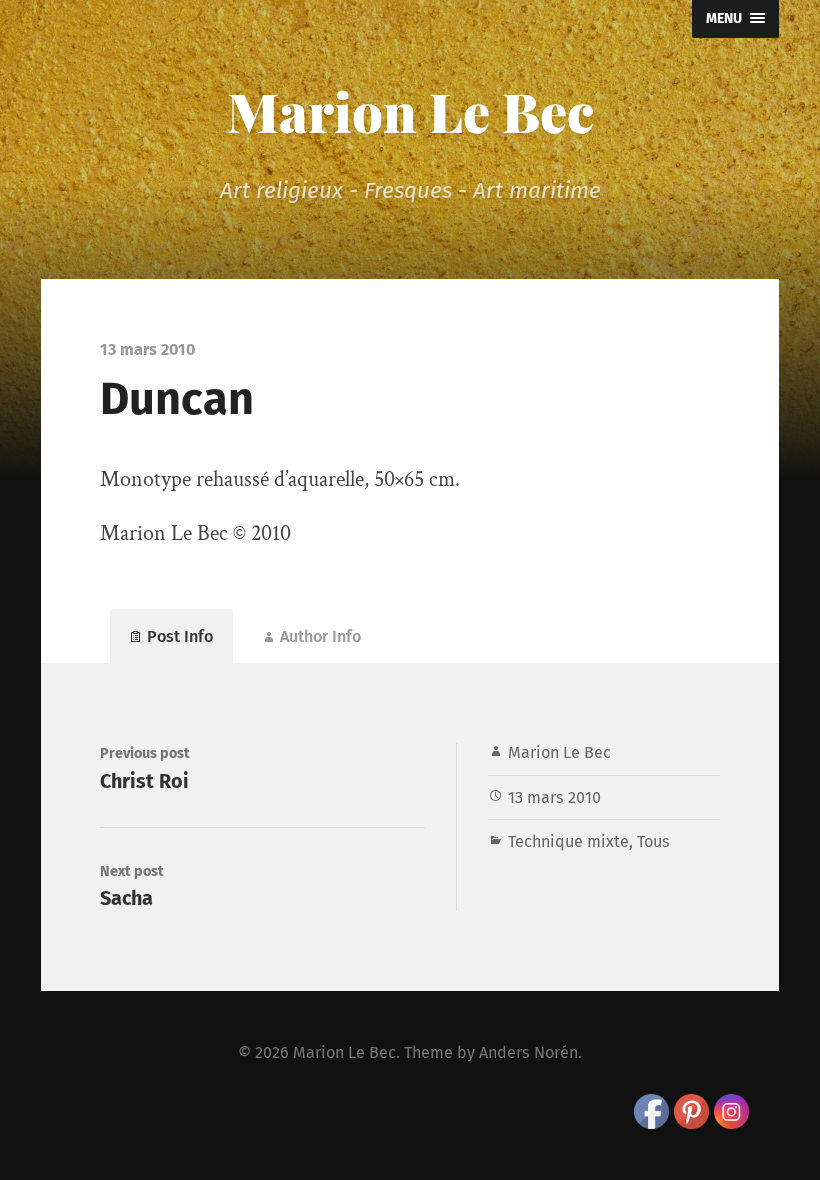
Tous (653, 841)
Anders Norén (528, 1052)
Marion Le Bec (410, 111)
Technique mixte (568, 841)
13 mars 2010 (554, 797)
